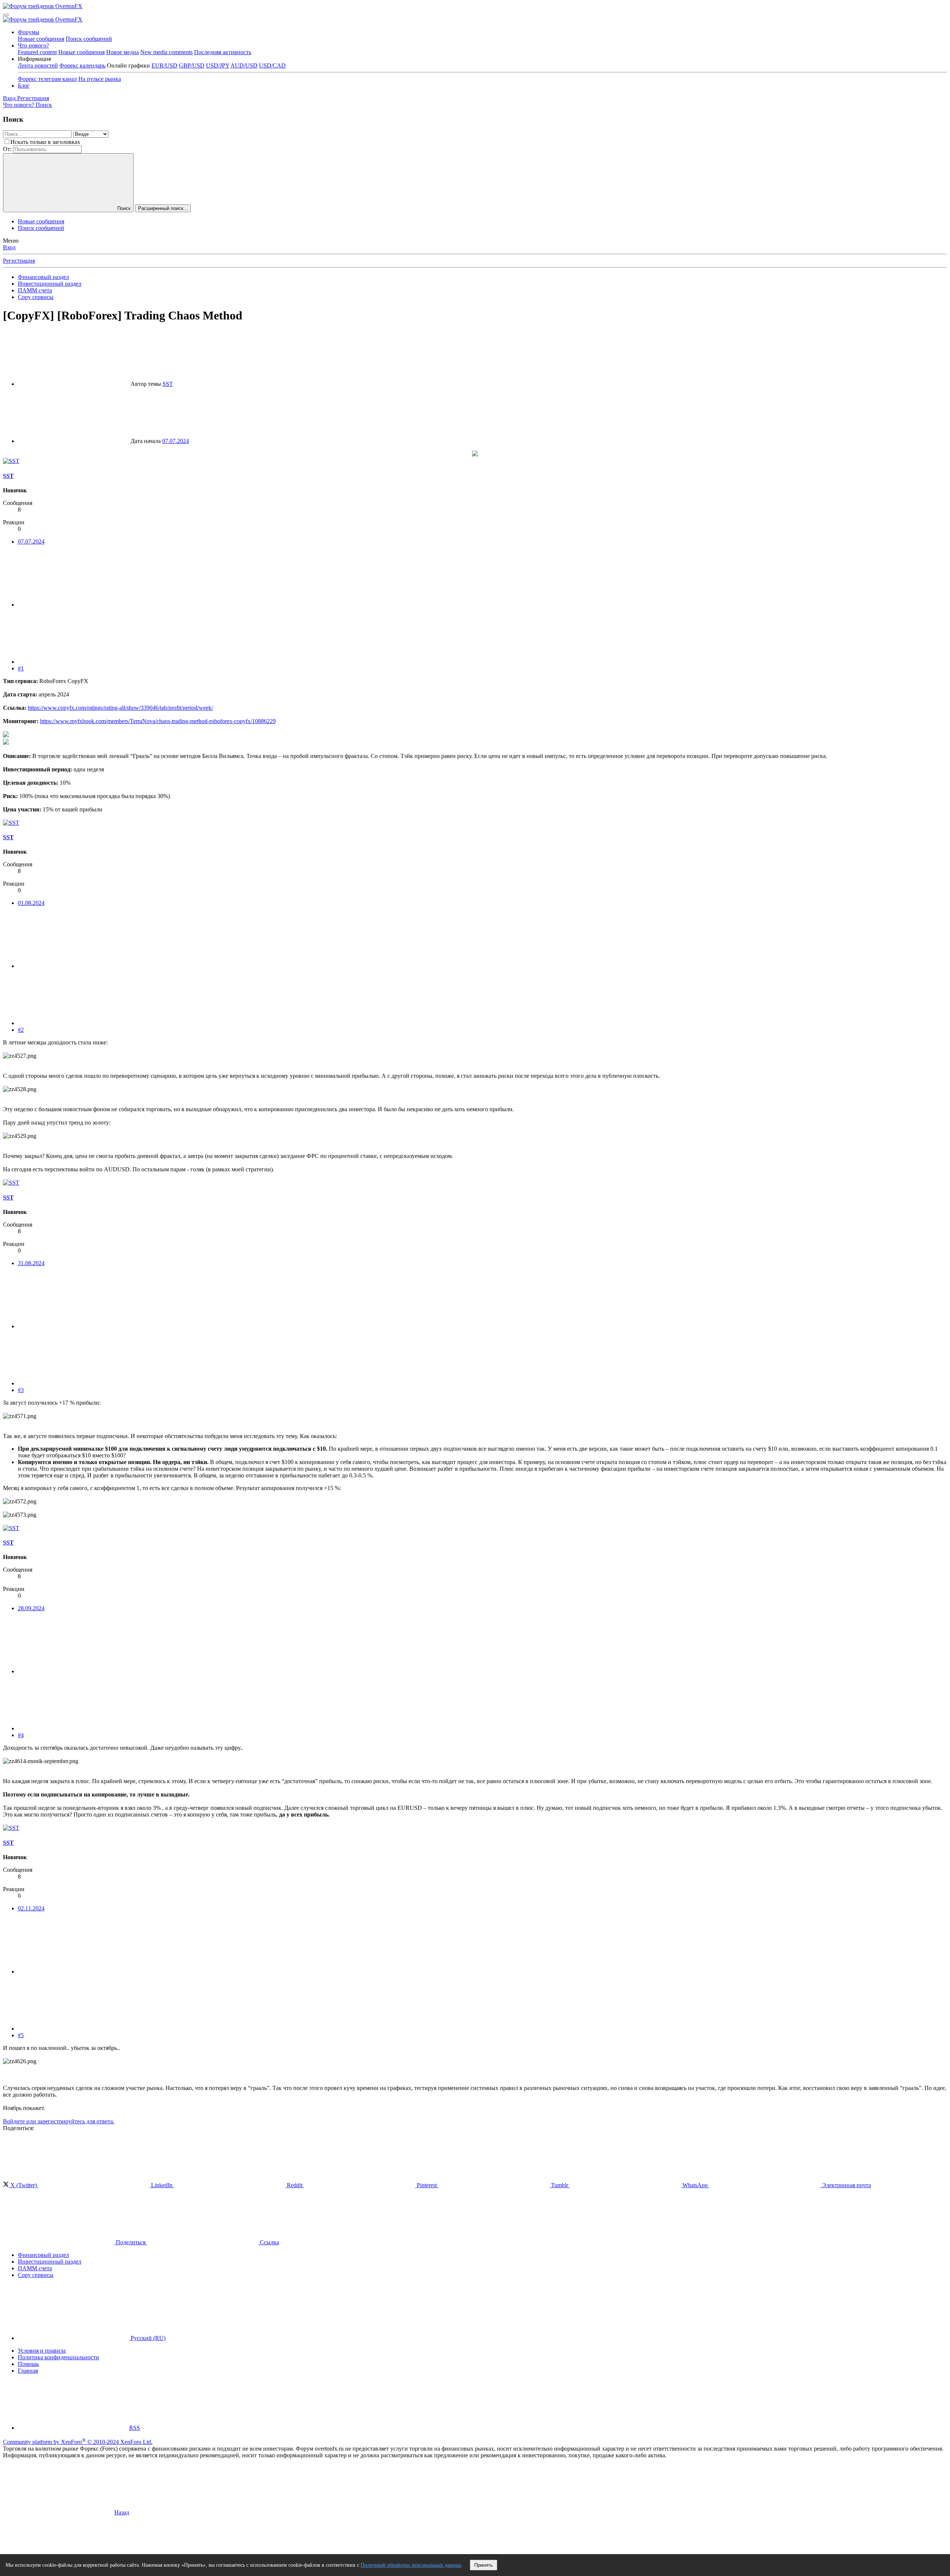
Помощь (28, 2364)
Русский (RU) (147, 2338)
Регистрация (19, 261)
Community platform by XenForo (78, 2442)
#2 (21, 1030)
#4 (21, 1735)
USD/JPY (218, 65)
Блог (24, 86)
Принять (484, 2565)
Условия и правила (42, 2351)
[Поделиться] (73, 605)
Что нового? (33, 45)
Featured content (37, 52)
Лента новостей (38, 65)
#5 (21, 2035)
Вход (9, 247)
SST (168, 384)
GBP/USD (192, 65)
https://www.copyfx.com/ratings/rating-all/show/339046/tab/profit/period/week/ (120, 708)
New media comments (166, 52)
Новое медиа (122, 52)
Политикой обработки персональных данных (411, 2565)
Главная (28, 2371)
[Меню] (6, 15)
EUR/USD (164, 65)
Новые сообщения (41, 39)
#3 (21, 1390)
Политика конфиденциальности (58, 2357)
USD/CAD (272, 65)
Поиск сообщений (89, 39)
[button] (34, 59)
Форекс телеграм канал (47, 79)
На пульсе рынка (100, 79)
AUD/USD (244, 65)
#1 (21, 668)
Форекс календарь (82, 65)
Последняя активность (223, 52)
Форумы (29, 32)
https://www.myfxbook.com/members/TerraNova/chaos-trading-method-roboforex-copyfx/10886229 (158, 721)
